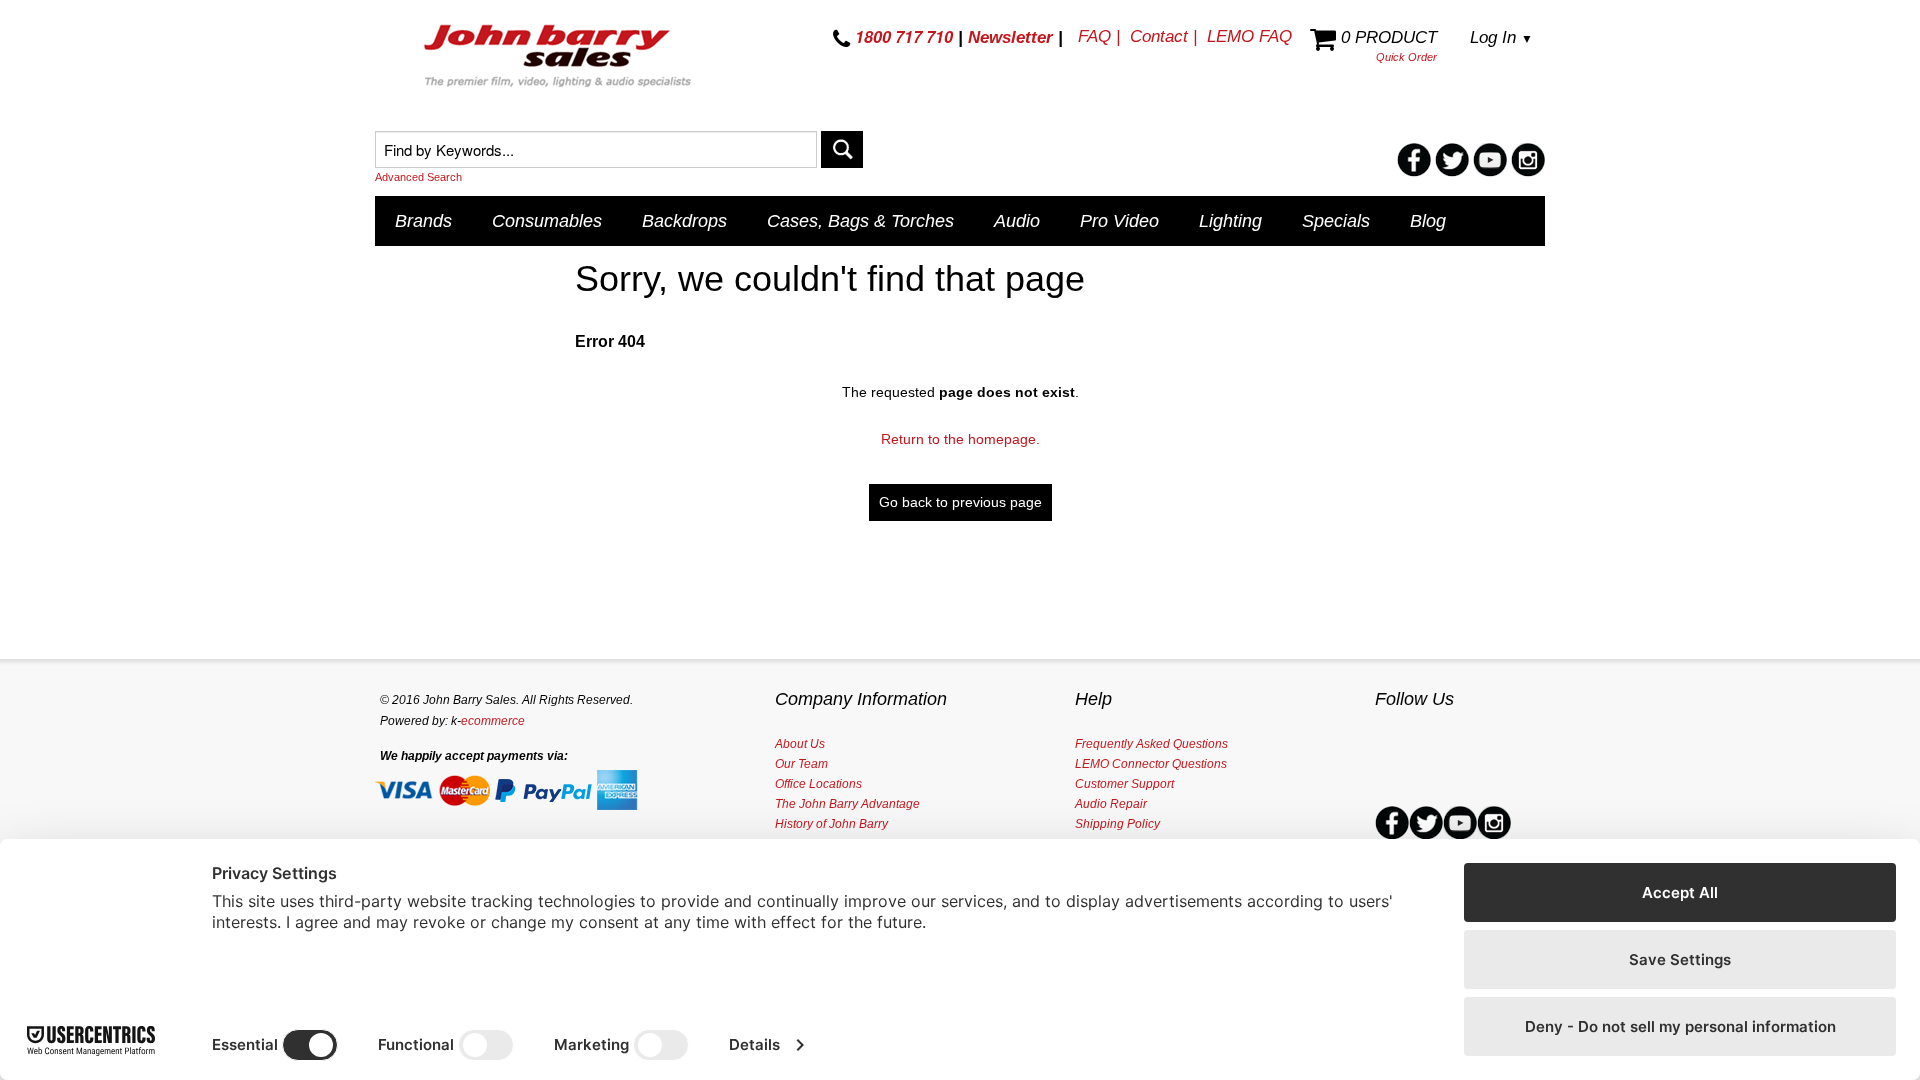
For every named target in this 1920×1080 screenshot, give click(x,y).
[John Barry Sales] (560, 59)
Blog (1428, 221)
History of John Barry (831, 824)
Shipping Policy (1117, 824)
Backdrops (684, 221)
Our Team (801, 764)
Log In (1501, 37)
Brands (423, 221)
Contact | (1163, 36)
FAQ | (1099, 36)
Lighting (1230, 221)
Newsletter (1010, 37)
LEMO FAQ (1249, 36)
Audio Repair (1111, 804)
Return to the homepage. (960, 439)
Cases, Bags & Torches (860, 221)
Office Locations (818, 784)
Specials (1336, 221)
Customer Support (1124, 784)
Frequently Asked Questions (1151, 744)
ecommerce (493, 721)
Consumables (547, 221)
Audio (1017, 221)
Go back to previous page (960, 502)
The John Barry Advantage (847, 804)
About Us (800, 744)
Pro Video (1119, 221)
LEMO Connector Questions (1151, 764)
